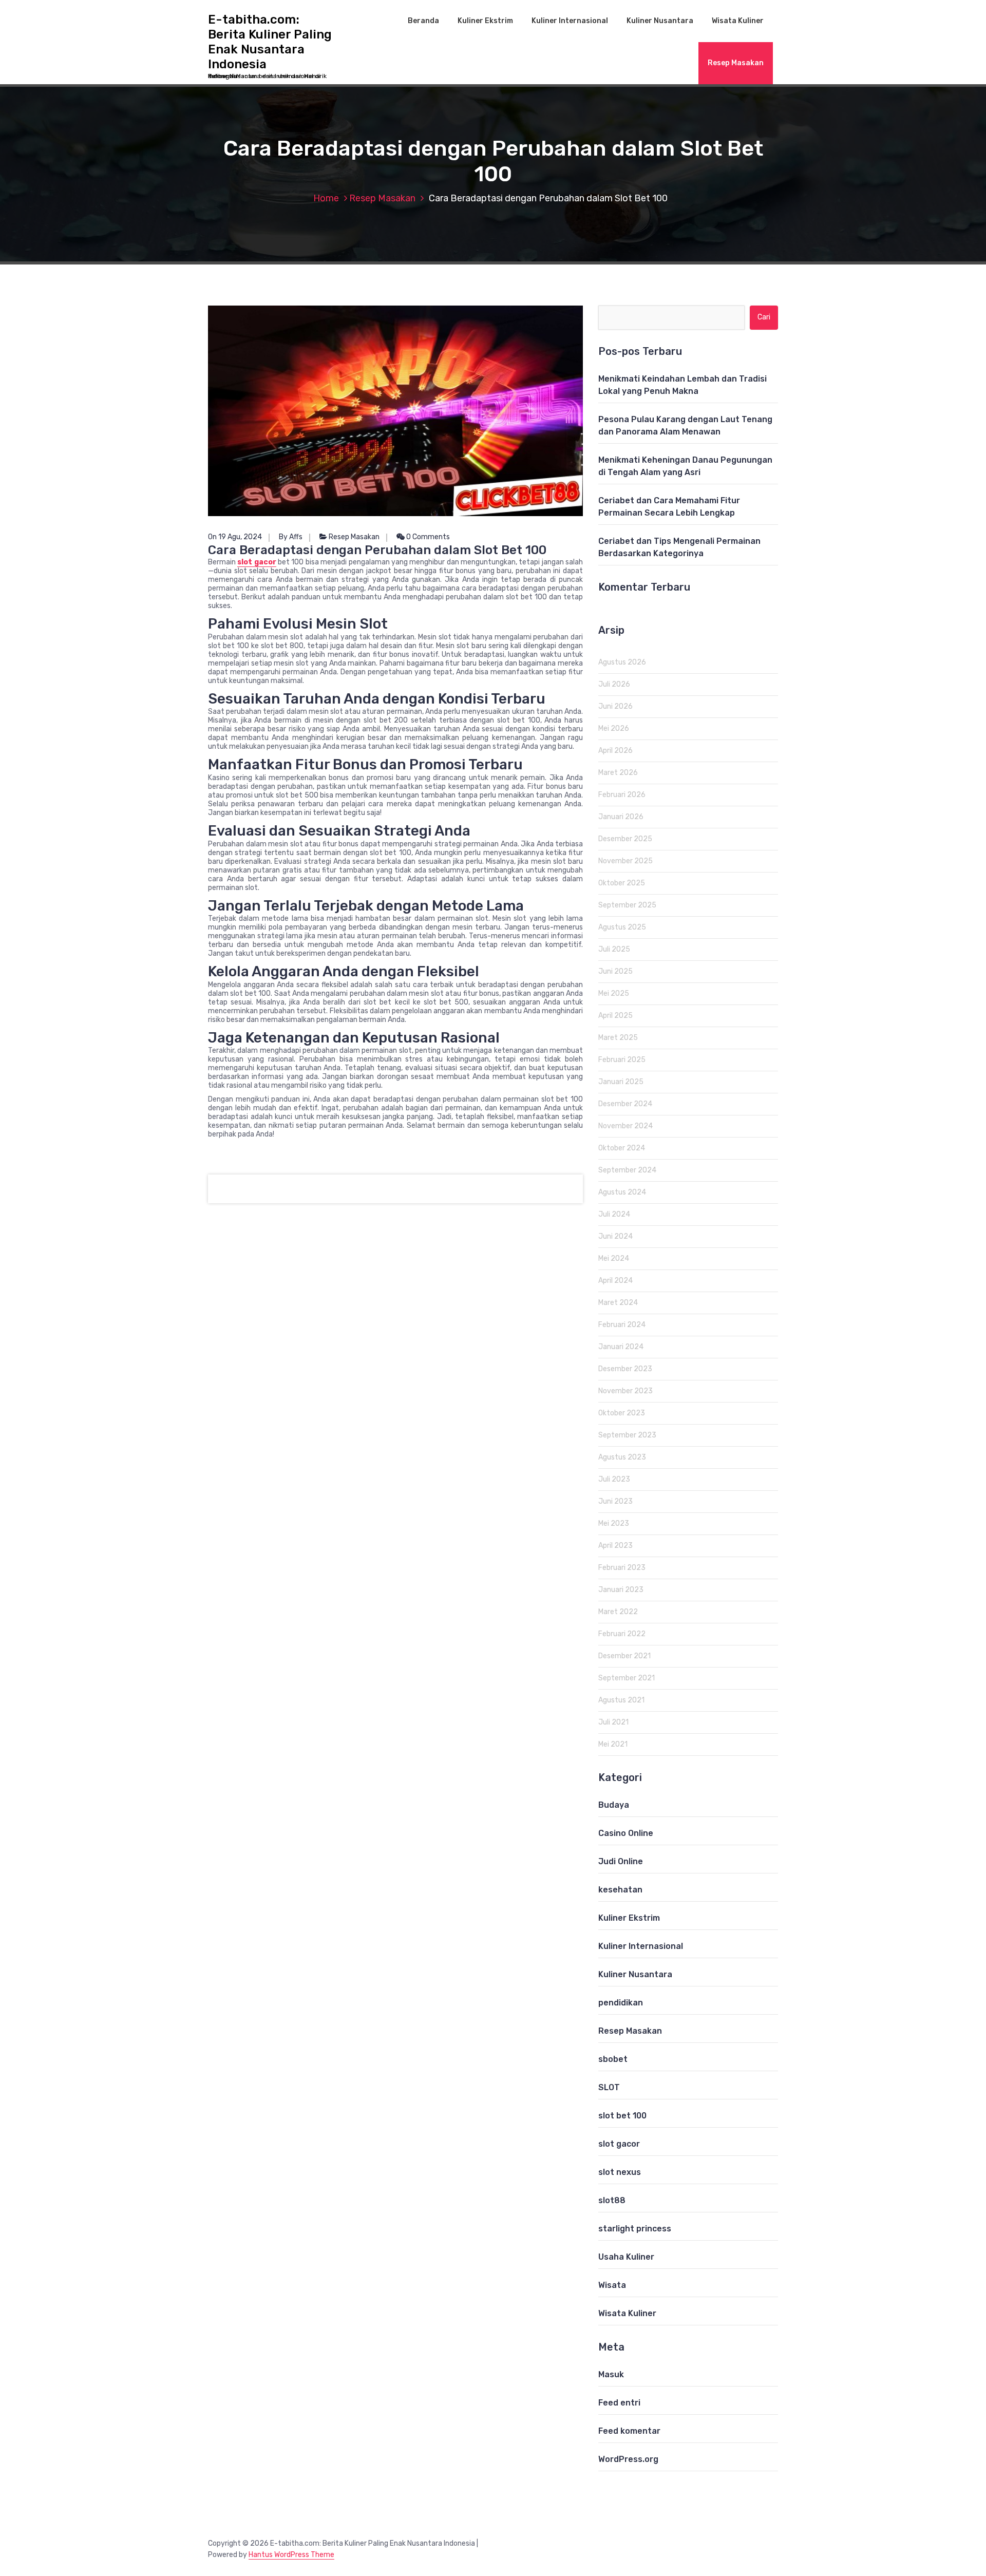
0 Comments (427, 537)
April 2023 (615, 1546)
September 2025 (627, 905)
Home (326, 198)
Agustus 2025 (622, 927)
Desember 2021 (624, 1656)
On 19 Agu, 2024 (235, 537)
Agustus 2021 (621, 1700)
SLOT (609, 2087)
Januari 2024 (621, 1347)
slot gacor (257, 562)
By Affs (291, 537)
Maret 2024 (618, 1303)
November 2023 (625, 1391)
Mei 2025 (614, 993)
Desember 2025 (625, 839)
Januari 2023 (621, 1590)
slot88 (612, 2200)
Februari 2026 (622, 795)
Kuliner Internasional (570, 21)
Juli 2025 (614, 949)
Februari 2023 (622, 1568)
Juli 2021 (613, 1722)
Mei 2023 (614, 1523)
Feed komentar (629, 2431)
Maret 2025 (618, 1038)
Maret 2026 (618, 773)
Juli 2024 (614, 1214)
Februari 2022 (622, 1634)
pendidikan (621, 2003)
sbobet (613, 2059)
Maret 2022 (618, 1612)
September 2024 (627, 1170)
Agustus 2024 (622, 1192)
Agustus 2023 (622, 1457)
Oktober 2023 (622, 1413)
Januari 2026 (621, 817)
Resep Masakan (736, 63)
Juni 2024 (615, 1236)
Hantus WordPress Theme (291, 2555)
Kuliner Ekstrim (485, 21)
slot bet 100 (622, 2116)
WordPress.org (628, 2459)
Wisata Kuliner (738, 21)
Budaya (614, 1805)
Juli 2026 (614, 684)
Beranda (423, 21)
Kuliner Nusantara (660, 21)
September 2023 (627, 1435)
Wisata (612, 2285)
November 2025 (625, 861)
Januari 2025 (621, 1082)
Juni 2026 (615, 706)
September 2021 (627, 1678)
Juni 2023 (615, 1501)
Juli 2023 (614, 1479)
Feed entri (619, 2403)
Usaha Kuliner (626, 2257)
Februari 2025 (622, 1060)
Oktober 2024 (622, 1148)
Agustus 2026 (622, 662)
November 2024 (625, 1126)
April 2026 (615, 751)
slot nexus (620, 2172)
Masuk (611, 2374)
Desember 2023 (625, 1369)
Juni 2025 (615, 971)
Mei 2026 (614, 728)
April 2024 (615, 1281)
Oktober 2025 (622, 883)
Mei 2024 (614, 1258)
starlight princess (635, 2229)
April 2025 (615, 1016)
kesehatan (620, 1890)
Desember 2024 (625, 1104)
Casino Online (626, 1833)
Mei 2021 (613, 1744)
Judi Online (621, 1861)
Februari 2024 (622, 1325)
